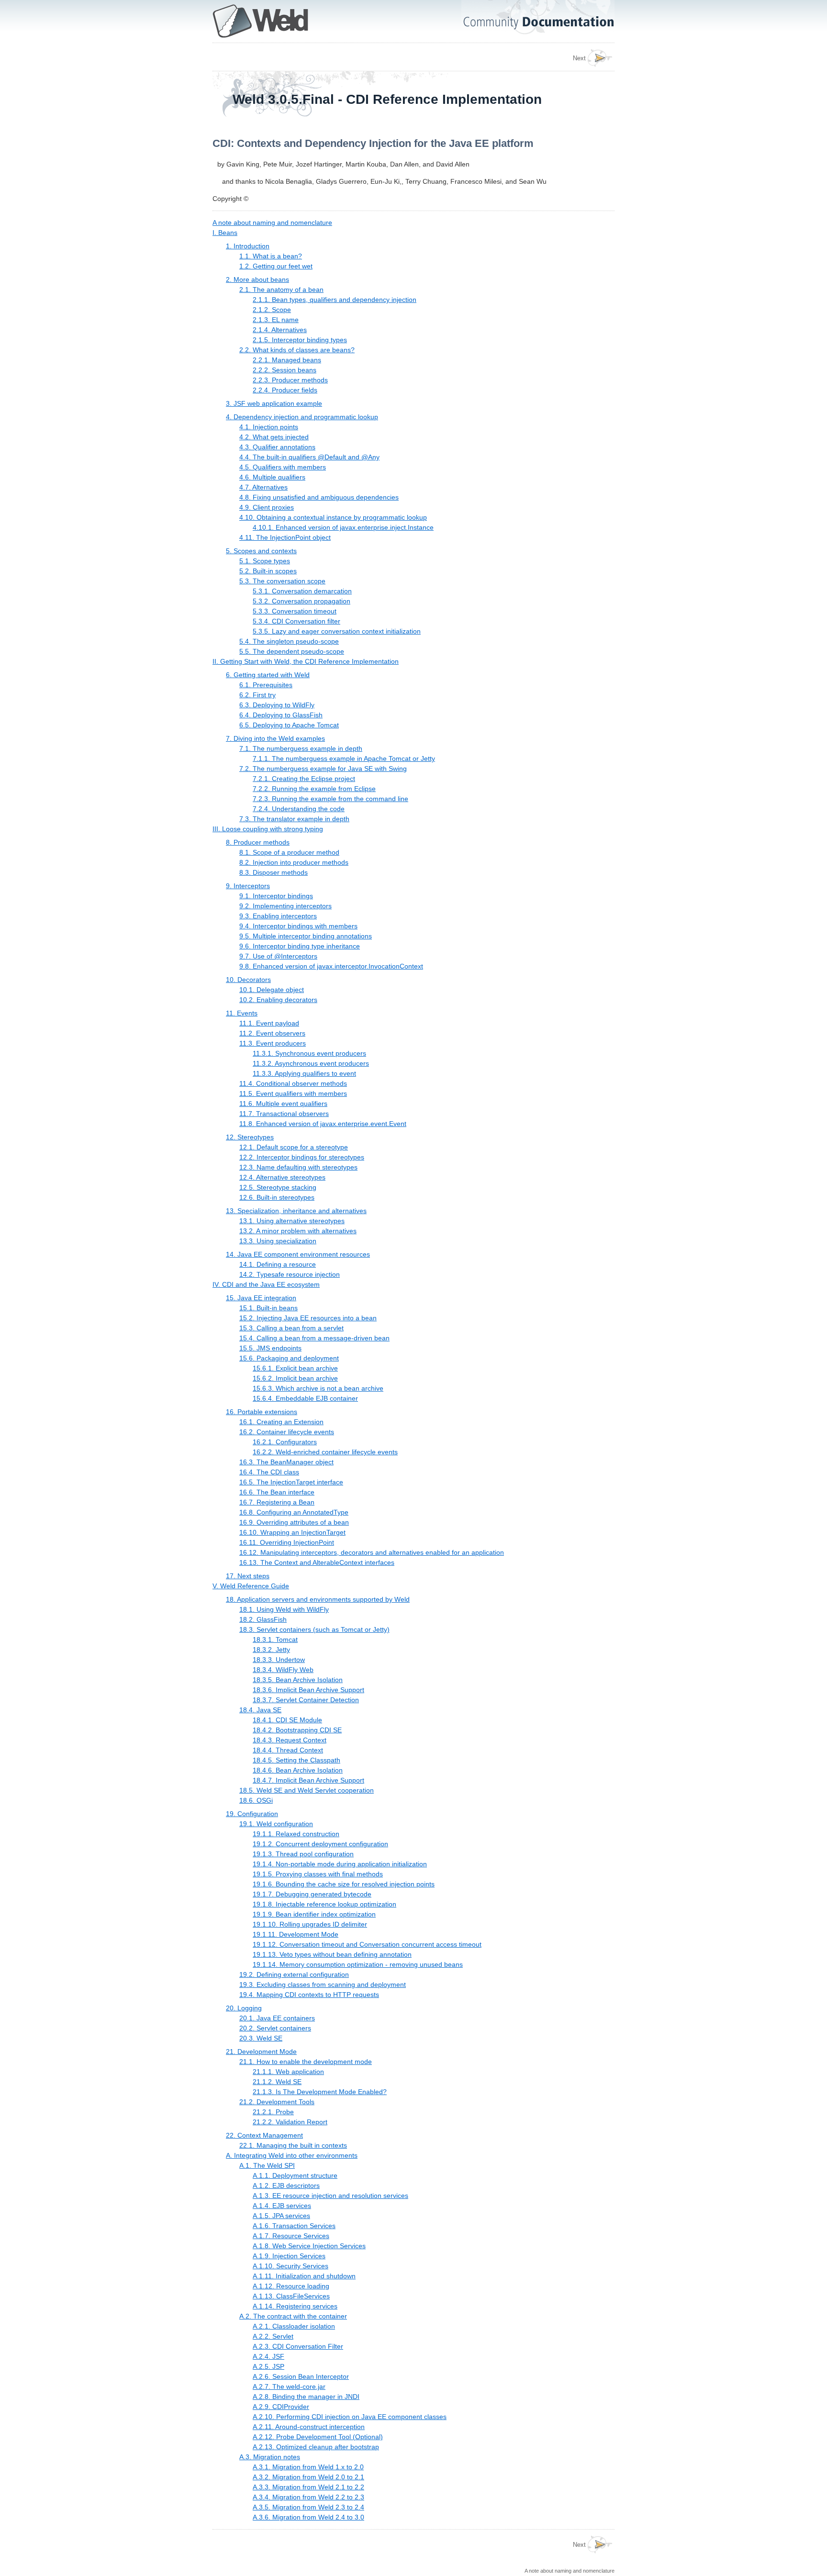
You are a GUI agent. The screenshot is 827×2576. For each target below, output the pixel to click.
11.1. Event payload (269, 1023)
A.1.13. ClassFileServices (291, 2296)
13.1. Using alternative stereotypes (292, 1221)
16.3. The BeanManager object (286, 1462)
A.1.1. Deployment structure (295, 2175)
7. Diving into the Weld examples (275, 738)
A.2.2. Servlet (273, 2336)
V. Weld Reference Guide (251, 1586)
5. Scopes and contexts (261, 551)
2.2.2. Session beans (285, 370)
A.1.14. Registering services (295, 2306)
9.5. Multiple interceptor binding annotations (306, 936)
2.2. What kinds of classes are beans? (297, 350)
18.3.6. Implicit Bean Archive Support (308, 1690)
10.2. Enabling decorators (278, 1000)
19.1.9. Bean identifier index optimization (314, 1914)
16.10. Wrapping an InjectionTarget (292, 1532)
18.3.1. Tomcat (275, 1639)
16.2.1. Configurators (285, 1442)
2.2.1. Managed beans (287, 360)
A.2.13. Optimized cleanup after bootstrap (316, 2447)
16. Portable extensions (262, 1412)
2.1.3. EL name (276, 320)
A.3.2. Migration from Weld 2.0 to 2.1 (308, 2477)
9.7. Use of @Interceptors (278, 956)
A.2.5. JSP (268, 2366)
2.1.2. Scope (272, 310)
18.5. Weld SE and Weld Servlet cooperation (307, 1790)
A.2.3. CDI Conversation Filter (298, 2346)
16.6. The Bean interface (277, 1492)
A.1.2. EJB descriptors (286, 2186)
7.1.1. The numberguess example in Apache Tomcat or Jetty (344, 758)
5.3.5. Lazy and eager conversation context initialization (337, 631)
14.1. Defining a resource (278, 1264)
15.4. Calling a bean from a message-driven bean (314, 1338)
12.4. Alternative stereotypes (282, 1177)
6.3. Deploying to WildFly (277, 705)
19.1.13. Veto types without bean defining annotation (332, 1954)
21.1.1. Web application (288, 2072)
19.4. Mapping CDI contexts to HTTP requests (309, 1995)
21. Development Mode (261, 2052)
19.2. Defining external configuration (294, 1974)
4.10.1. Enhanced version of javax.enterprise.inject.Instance (343, 527)
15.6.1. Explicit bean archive (295, 1368)
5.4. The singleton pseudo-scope (289, 641)
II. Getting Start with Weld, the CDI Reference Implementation (306, 661)
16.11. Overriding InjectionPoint (287, 1542)
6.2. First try (257, 695)
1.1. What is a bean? (271, 256)
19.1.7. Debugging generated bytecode (312, 1894)
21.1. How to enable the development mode (306, 2062)
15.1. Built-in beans (268, 1308)
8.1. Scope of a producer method (289, 852)
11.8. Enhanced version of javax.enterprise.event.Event (323, 1124)
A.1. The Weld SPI (267, 2165)
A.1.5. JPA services (281, 2216)
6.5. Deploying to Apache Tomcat (289, 725)
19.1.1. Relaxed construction (296, 1834)
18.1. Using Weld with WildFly (284, 1609)
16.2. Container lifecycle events (287, 1432)
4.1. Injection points (269, 427)
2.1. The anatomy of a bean (281, 290)
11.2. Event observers (272, 1033)
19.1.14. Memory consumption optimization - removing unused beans (358, 1964)
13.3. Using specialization (278, 1241)
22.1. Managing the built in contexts (293, 2145)
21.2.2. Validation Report (290, 2122)
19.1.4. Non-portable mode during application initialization (340, 1864)
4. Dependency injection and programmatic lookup (302, 417)
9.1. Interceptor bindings (276, 896)
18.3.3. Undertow (279, 1660)
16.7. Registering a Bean (277, 1502)
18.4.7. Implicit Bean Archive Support (308, 1780)
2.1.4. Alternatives (280, 330)
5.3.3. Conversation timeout (295, 611)
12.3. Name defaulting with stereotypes (298, 1167)
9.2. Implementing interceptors (285, 906)
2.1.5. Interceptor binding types (300, 340)
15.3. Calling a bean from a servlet (291, 1328)
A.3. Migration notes (270, 2457)
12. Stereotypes (250, 1137)
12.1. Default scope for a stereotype (294, 1147)
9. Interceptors (248, 886)
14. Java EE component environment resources (298, 1254)
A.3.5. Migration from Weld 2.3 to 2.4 (308, 2507)
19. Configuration (252, 1814)
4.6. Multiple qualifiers (272, 477)
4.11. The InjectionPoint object (285, 537)
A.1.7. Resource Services (291, 2236)
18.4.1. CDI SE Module (287, 1720)
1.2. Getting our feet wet (276, 266)
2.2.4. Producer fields (285, 390)
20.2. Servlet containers (275, 2028)
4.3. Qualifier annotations (277, 447)
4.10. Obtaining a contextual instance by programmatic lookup (333, 517)
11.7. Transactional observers (284, 1114)
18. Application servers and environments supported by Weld (318, 1599)
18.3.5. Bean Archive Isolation (298, 1680)
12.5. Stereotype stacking (278, 1187)
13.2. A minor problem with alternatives (298, 1231)
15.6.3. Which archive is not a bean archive (318, 1388)
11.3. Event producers (273, 1043)
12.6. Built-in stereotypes (277, 1197)
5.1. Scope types (265, 561)
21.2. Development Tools (277, 2102)
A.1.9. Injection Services (289, 2256)
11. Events (242, 1013)
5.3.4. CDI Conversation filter (296, 621)
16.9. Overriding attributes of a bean (294, 1522)
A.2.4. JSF (268, 2356)
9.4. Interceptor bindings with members (298, 926)
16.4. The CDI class (269, 1472)
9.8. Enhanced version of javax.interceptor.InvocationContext (331, 966)
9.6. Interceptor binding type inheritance (300, 946)
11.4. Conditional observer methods (293, 1083)
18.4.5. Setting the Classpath (296, 1760)
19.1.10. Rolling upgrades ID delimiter (310, 1924)
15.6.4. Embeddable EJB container (305, 1398)
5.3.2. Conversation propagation (302, 601)
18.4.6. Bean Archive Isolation (298, 1770)
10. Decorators (248, 980)
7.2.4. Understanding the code (299, 809)
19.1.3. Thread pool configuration (303, 1854)
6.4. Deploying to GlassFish (281, 715)
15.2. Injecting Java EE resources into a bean (308, 1318)
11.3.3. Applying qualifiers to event (304, 1073)
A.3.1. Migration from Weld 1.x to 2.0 (308, 2467)
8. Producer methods (258, 842)
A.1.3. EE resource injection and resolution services (330, 2196)
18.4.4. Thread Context (288, 1750)
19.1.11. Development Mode (296, 1934)
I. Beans (225, 233)
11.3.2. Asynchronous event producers (311, 1063)
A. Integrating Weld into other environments (292, 2155)
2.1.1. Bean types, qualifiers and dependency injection (335, 300)
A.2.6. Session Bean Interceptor (301, 2376)
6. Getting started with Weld (268, 675)
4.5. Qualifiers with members (283, 467)
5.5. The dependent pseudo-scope (292, 651)
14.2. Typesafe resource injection (290, 1274)
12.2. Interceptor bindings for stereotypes (302, 1157)
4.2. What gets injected (274, 437)
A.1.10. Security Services (291, 2266)
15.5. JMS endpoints (270, 1348)
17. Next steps (248, 1576)
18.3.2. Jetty (271, 1650)
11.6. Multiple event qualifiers (283, 1104)
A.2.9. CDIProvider (281, 2407)
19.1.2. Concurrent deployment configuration (320, 1844)
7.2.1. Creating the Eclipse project (304, 779)
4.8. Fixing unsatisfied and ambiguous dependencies (319, 497)
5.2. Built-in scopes (268, 571)
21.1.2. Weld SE (277, 2082)
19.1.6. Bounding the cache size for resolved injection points (344, 1884)
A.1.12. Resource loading (291, 2286)
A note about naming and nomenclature (272, 223)
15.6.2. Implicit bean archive (295, 1378)
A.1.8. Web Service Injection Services (309, 2246)
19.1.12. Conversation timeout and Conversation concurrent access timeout (367, 1944)
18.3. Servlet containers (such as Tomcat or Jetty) (314, 1629)
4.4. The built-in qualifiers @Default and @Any (309, 457)
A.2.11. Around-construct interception (309, 2427)
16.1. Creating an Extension (281, 1422)
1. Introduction (248, 246)
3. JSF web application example (274, 403)
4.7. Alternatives (263, 487)
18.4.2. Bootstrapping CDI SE (297, 1730)
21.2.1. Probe (273, 2112)
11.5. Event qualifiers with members (293, 1093)
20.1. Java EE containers (277, 2018)
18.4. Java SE (260, 1710)
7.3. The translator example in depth (294, 819)
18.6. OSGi (256, 1800)
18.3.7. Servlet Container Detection (306, 1700)
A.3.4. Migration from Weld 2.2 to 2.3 (308, 2497)
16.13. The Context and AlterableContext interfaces (317, 1562)
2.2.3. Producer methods (290, 380)
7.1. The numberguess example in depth (301, 748)
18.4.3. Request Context (290, 1740)
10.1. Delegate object (272, 990)
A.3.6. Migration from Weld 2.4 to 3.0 (308, 2517)
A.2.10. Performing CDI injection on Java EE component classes (350, 2417)
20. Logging (244, 2008)
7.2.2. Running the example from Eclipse (314, 789)
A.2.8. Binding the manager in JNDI (306, 2397)
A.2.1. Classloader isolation (294, 2326)
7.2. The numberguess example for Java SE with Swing (323, 769)
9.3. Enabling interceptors (278, 916)
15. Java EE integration (261, 1298)
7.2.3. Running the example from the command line (330, 799)
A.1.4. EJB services (282, 2206)
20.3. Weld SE (261, 2038)
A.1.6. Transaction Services (294, 2226)
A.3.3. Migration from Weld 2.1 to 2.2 (308, 2487)
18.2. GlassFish (263, 1619)
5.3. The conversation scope (282, 581)
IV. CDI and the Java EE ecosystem (266, 1284)
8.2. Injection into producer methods (294, 862)
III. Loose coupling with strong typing (268, 829)
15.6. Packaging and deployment (289, 1358)
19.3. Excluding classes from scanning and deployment (323, 1985)
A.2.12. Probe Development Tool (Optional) (318, 2437)
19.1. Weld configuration (276, 1824)
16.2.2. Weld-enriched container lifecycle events (325, 1452)
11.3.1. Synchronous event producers (309, 1053)
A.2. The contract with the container (293, 2316)
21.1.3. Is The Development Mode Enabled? (320, 2092)
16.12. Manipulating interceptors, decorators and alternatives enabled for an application (372, 1552)
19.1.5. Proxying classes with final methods (318, 1874)
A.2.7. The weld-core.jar (289, 2386)
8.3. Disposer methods (274, 872)
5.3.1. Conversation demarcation (302, 591)
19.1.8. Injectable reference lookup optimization (324, 1904)
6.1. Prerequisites (266, 685)
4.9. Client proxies (267, 507)
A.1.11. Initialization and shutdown (304, 2276)
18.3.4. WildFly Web (283, 1670)
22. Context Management (264, 2135)
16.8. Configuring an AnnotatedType (294, 1512)
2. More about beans (257, 279)
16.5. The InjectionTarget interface (291, 1482)
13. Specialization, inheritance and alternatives (296, 1211)
